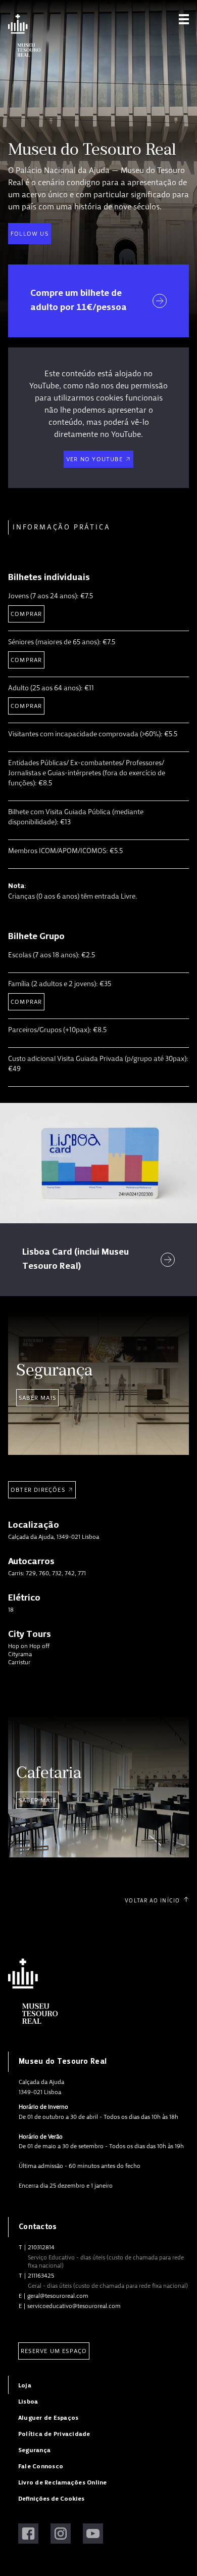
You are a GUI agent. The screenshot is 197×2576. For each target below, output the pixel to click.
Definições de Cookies (51, 2499)
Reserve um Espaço (54, 2351)
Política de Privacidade (54, 2434)
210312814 (41, 2247)
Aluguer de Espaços (48, 2418)
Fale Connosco (41, 2467)
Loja (25, 2386)
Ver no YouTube (94, 459)
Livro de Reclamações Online (62, 2483)
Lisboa (28, 2402)
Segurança (34, 2450)
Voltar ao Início (152, 1901)
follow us (30, 234)
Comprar (26, 614)
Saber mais (37, 1398)
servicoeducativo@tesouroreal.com (74, 2306)
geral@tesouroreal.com (58, 2296)
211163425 (41, 2276)
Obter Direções (38, 1490)
